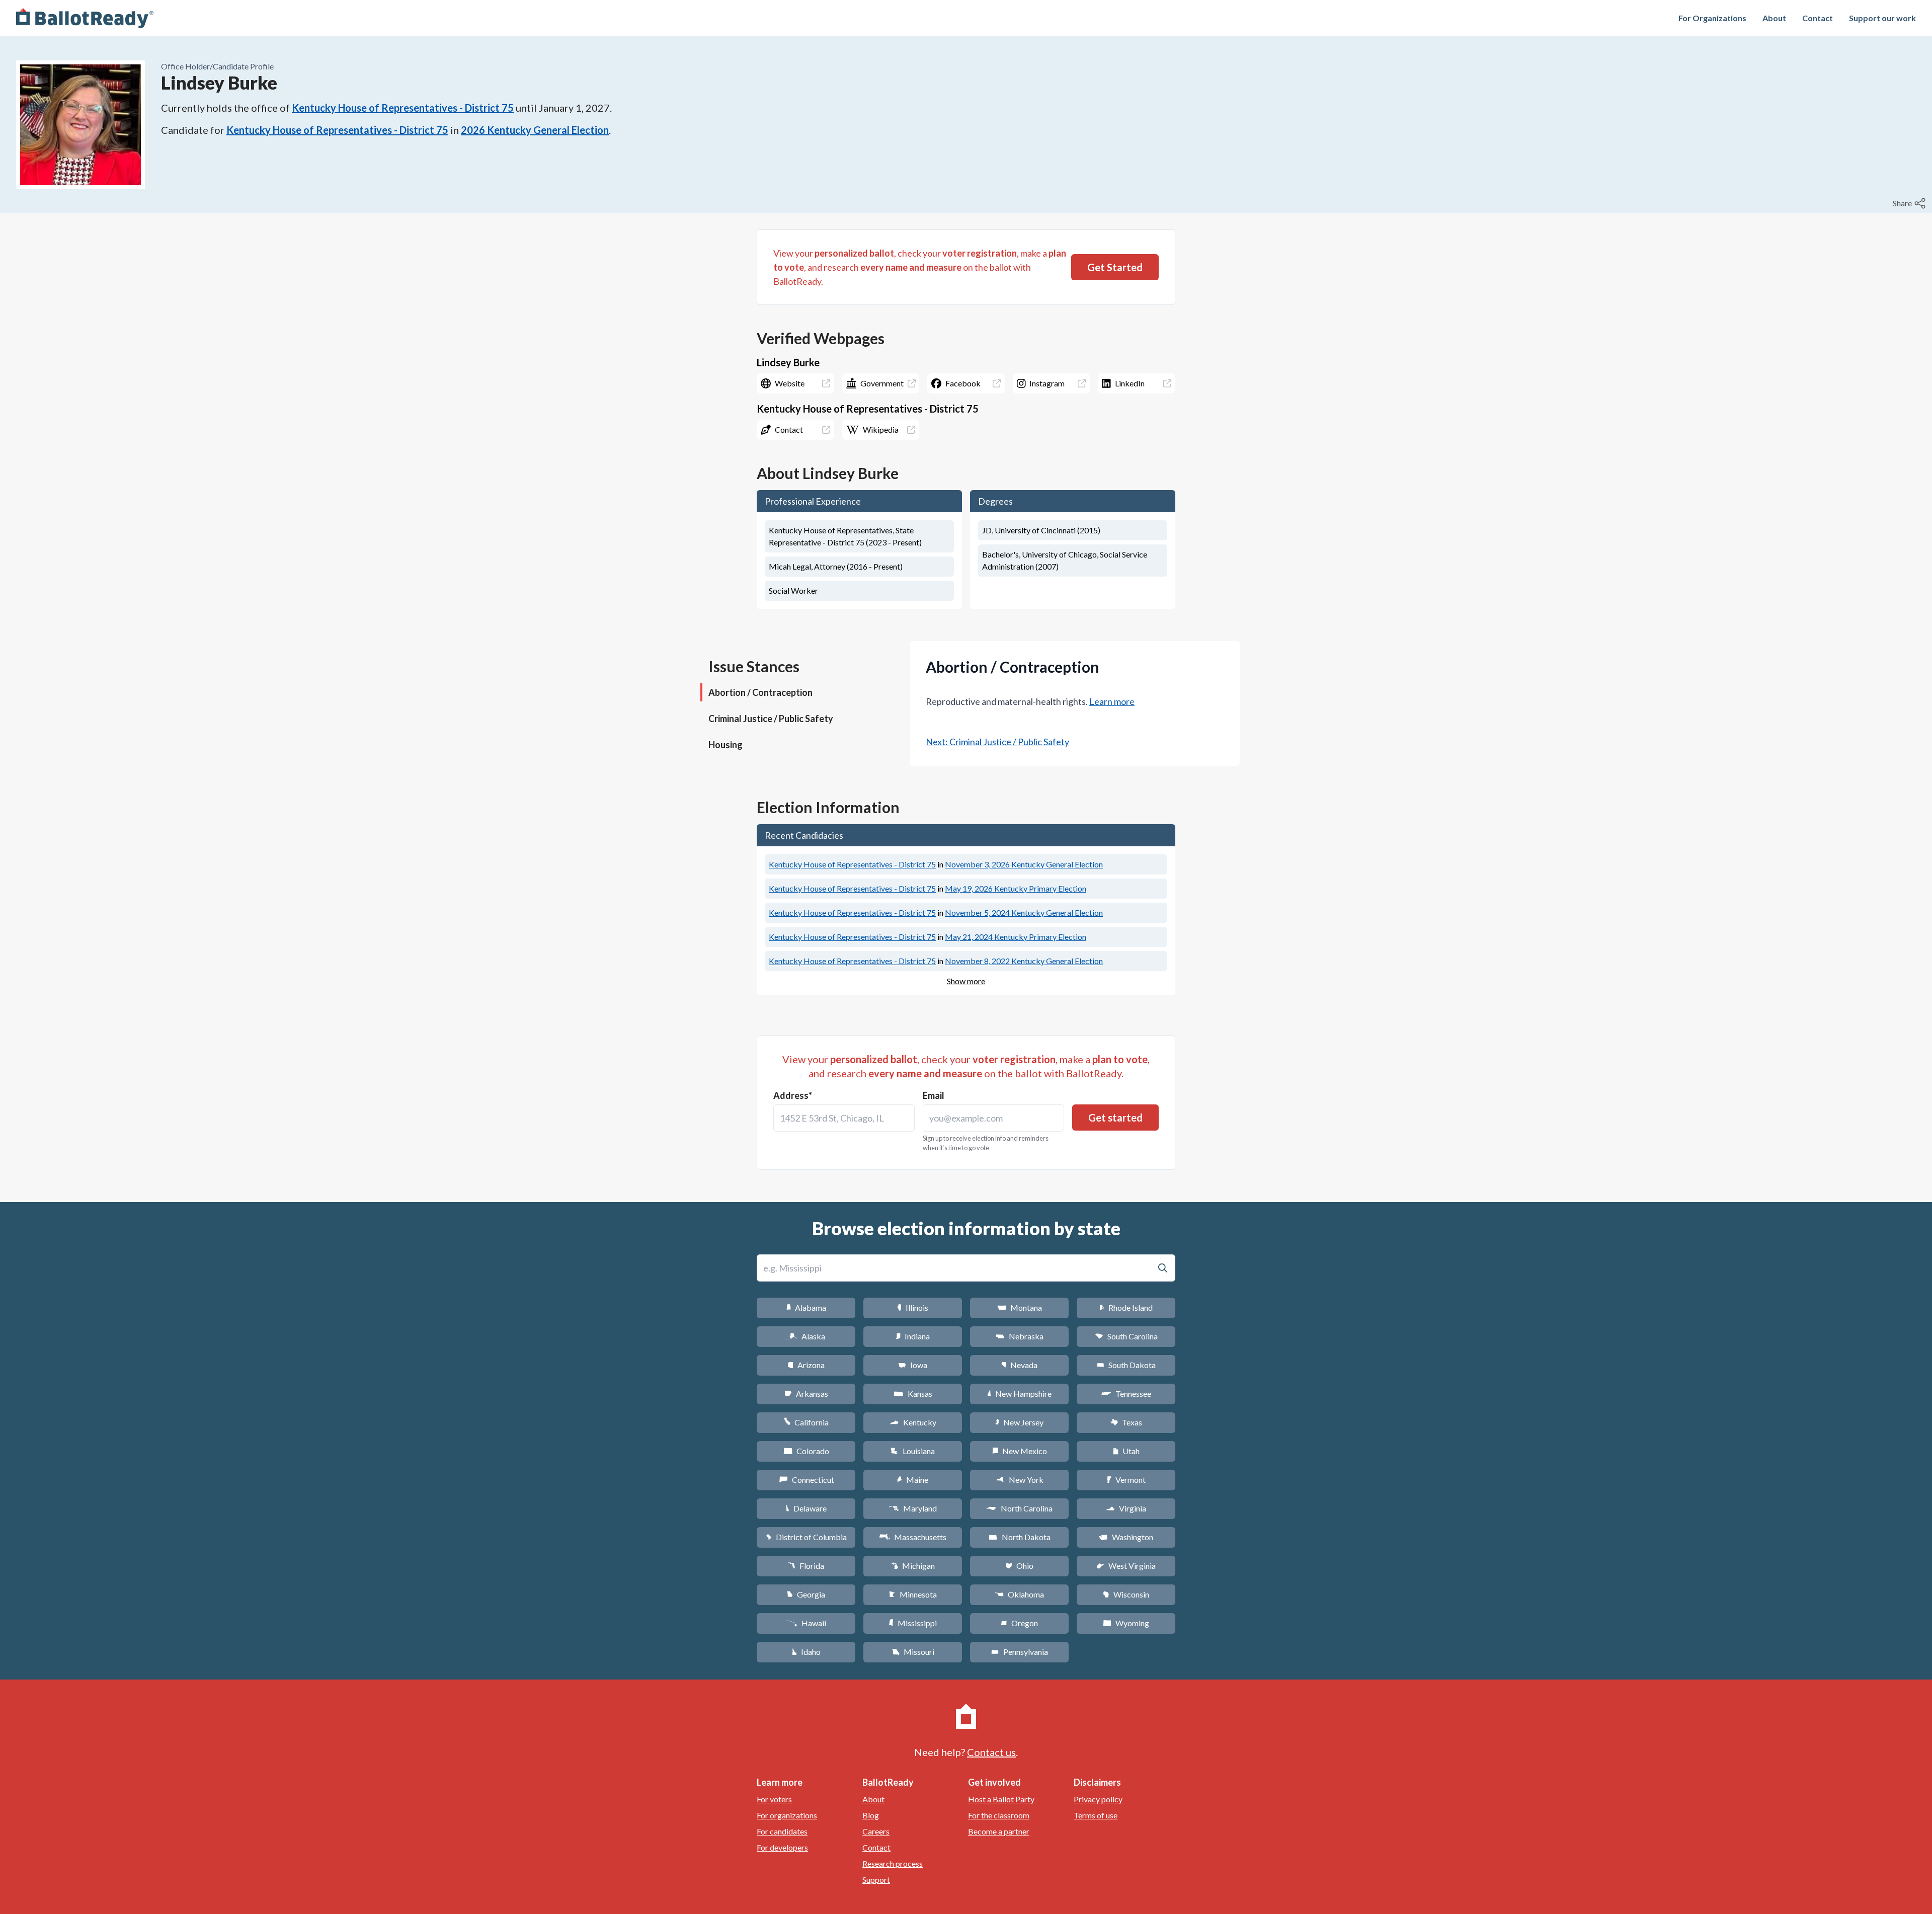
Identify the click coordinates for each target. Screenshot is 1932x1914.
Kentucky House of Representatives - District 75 (403, 108)
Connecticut (806, 1480)
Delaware (806, 1508)
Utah (1126, 1451)
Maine (913, 1480)
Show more (966, 981)
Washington (1126, 1537)
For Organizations (1712, 18)
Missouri (913, 1652)
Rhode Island (1126, 1307)
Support (876, 1880)
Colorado (806, 1451)
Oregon (1019, 1623)
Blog (871, 1815)
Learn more (1112, 701)
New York (1020, 1480)
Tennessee (1126, 1393)
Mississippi (913, 1623)
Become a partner (999, 1831)
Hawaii (806, 1623)
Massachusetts (913, 1537)
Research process (893, 1863)
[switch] (1910, 203)
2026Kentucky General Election (535, 130)
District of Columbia (806, 1537)
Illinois (913, 1307)
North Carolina (1019, 1508)
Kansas (913, 1393)
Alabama (806, 1307)
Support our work (1882, 18)
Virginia (1126, 1508)
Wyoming (1126, 1623)
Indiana (913, 1336)
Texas (1126, 1422)
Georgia (806, 1594)
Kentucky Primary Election (1016, 888)
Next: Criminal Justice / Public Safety (997, 742)
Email (934, 1095)
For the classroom (999, 1815)
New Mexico (1020, 1451)
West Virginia (1126, 1566)
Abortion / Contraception (760, 692)
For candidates (782, 1831)
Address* (793, 1095)
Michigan (913, 1566)
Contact (1818, 18)
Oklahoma (1019, 1594)
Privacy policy (1098, 1799)
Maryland (913, 1508)
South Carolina (1126, 1336)
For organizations (787, 1815)
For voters (774, 1799)
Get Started (1115, 267)
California (806, 1422)
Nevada (1019, 1365)
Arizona (806, 1365)
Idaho (806, 1652)
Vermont (1126, 1480)
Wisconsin (1126, 1594)
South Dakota (1126, 1365)
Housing (726, 745)
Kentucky (913, 1422)
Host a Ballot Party (1001, 1799)
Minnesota (913, 1594)
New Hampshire (1019, 1393)
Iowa (913, 1365)
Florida (806, 1566)
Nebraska (1020, 1336)
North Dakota (1020, 1537)
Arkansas (806, 1393)
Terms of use (1096, 1815)
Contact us (991, 1752)
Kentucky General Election (1024, 864)
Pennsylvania (1020, 1652)
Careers (876, 1831)
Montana (1020, 1307)
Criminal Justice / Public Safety (771, 719)
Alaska (806, 1336)
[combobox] (844, 1118)
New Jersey (1019, 1422)
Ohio (1020, 1566)
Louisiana (913, 1451)
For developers (782, 1847)
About (1774, 18)
